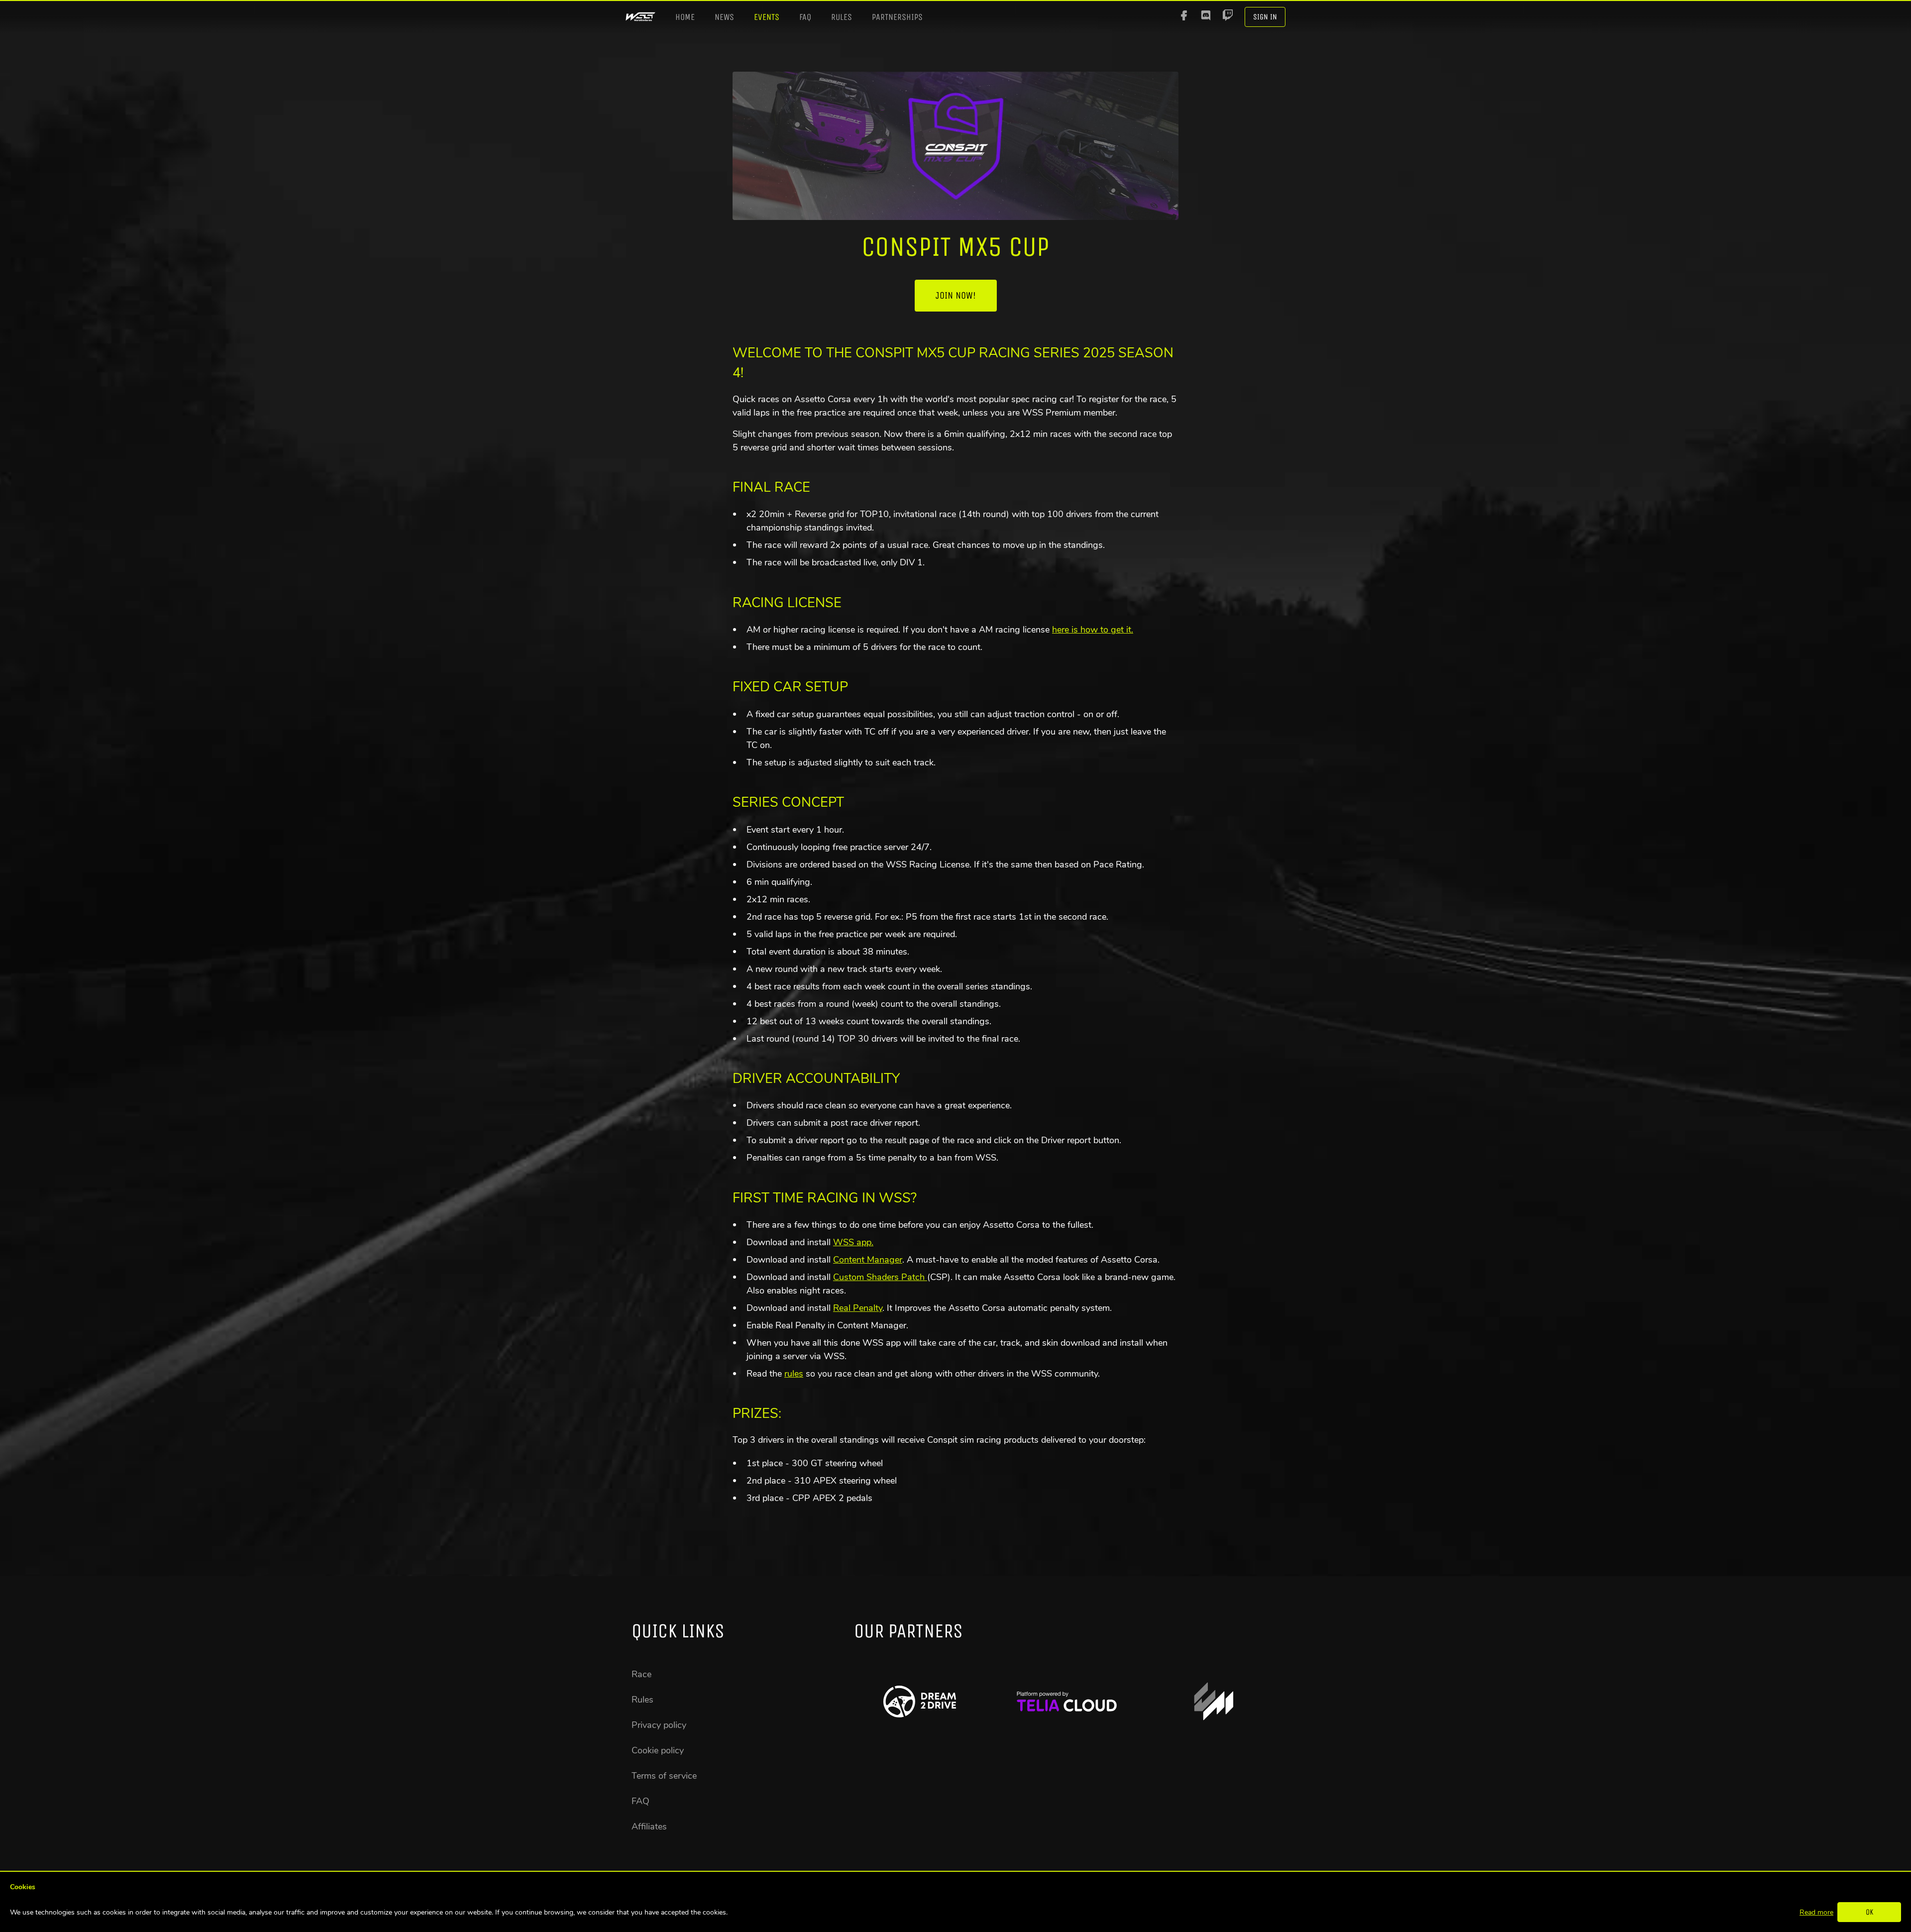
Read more (1816, 1912)
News (724, 17)
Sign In (1265, 17)
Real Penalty (858, 1308)
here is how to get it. (1093, 630)
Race (641, 1674)
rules (794, 1374)
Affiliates (649, 1826)
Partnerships (897, 17)
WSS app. (853, 1242)
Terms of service (664, 1776)
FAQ (805, 17)
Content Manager (868, 1260)
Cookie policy (658, 1750)
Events (767, 17)
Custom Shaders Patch (880, 1277)
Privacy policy (659, 1725)
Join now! (956, 295)
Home (685, 17)
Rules (842, 17)
